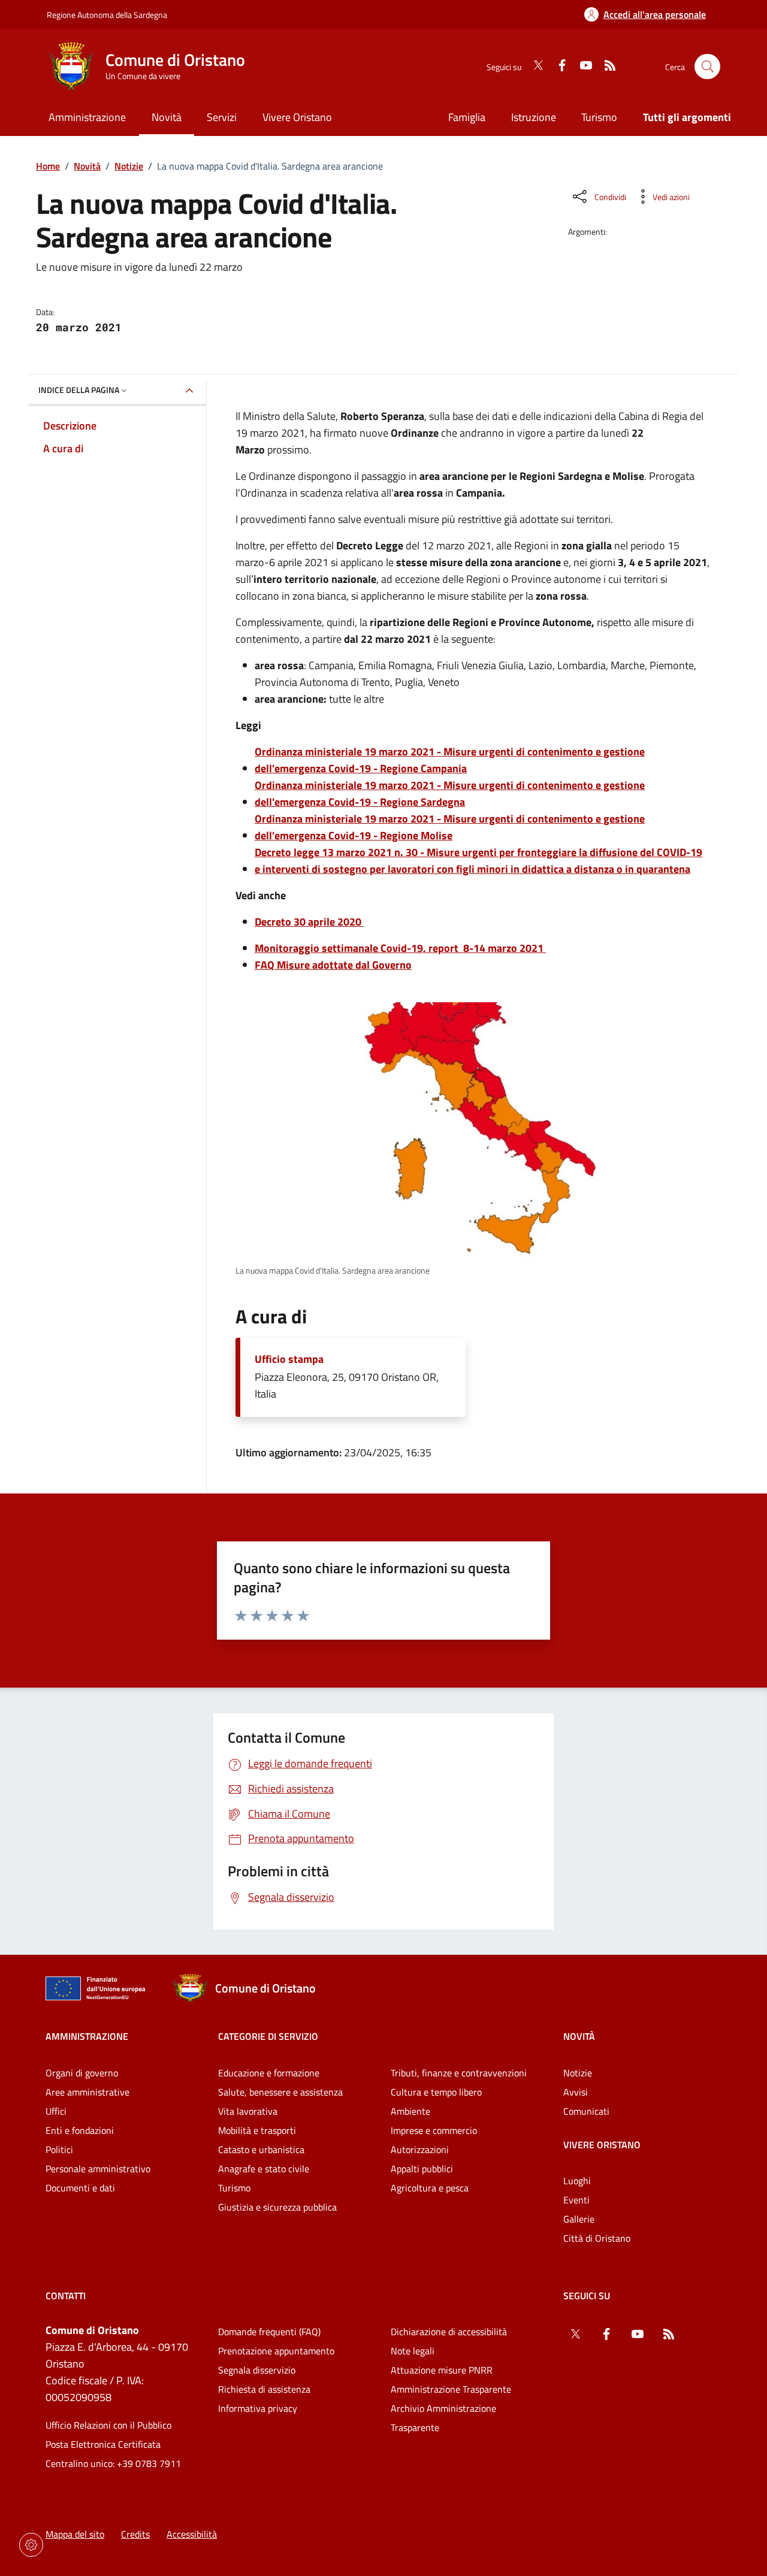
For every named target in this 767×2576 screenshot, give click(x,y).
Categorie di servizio (268, 2036)
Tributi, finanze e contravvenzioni (459, 2073)
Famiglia (467, 117)
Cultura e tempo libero (436, 2092)
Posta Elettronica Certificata (103, 2444)
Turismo (599, 117)
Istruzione (534, 117)
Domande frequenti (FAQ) (269, 2332)
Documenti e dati (80, 2188)
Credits (135, 2534)
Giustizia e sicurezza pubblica (277, 2207)
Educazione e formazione (269, 2073)
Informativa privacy (258, 2408)
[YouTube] (581, 66)
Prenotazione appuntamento (276, 2351)
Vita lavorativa (248, 2111)
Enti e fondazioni (80, 2130)
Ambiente (410, 2111)
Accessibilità (192, 2534)
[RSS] (605, 66)
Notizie (129, 166)
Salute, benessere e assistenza (280, 2092)
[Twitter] (533, 66)
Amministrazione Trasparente (451, 2389)
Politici (59, 2149)
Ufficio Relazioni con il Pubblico (108, 2425)
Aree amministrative (87, 2092)
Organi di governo (82, 2073)
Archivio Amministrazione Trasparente (443, 2418)
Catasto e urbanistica (261, 2149)
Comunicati (586, 2111)
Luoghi (577, 2181)
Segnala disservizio (257, 2370)
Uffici (56, 2111)
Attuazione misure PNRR (442, 2370)
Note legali (413, 2351)
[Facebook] (557, 66)
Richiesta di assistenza (264, 2389)
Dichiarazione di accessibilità (449, 2332)
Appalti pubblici (422, 2169)
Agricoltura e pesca (430, 2188)
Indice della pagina (79, 390)
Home (48, 166)
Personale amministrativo (98, 2169)
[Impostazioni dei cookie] (31, 2545)
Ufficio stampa (289, 1359)
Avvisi (576, 2092)
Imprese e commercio (434, 2130)
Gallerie (579, 2219)
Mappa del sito (75, 2534)
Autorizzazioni (420, 2149)
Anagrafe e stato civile (264, 2169)
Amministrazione (87, 2036)
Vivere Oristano (602, 2145)
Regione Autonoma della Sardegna (107, 15)
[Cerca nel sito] (707, 67)
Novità (87, 166)
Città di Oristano (597, 2238)
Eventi (576, 2200)
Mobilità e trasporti (257, 2130)
